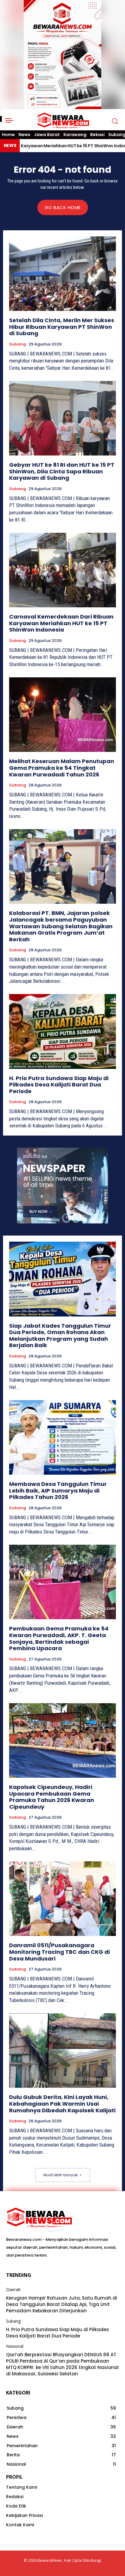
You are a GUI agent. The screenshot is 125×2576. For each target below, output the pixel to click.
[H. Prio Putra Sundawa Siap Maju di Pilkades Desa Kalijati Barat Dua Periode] (62, 1031)
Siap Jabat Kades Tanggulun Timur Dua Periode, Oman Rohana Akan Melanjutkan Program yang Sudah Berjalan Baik (60, 1336)
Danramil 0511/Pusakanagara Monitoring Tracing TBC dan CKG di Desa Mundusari (59, 1952)
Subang (18, 344)
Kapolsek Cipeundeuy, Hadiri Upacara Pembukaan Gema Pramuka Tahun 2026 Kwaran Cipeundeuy (52, 1797)
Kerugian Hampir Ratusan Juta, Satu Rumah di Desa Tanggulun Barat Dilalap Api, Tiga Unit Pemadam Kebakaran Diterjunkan (62, 2304)
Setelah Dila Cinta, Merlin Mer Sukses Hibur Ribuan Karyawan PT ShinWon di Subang (62, 327)
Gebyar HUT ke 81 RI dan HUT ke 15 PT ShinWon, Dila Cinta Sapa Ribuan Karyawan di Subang (62, 471)
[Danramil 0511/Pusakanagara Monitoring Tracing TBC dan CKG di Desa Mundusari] (62, 1899)
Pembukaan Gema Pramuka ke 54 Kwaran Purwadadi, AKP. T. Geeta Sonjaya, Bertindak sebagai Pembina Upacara (59, 1638)
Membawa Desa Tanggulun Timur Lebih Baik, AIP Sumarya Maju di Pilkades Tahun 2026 (58, 1490)
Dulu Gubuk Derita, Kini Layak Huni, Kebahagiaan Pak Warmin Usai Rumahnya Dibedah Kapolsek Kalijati (62, 2104)
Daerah (13, 2290)
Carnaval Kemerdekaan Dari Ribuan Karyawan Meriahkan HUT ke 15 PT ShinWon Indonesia (61, 623)
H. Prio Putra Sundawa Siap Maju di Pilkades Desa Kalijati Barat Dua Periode (59, 1085)
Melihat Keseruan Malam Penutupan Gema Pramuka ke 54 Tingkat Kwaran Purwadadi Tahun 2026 (62, 768)
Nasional (15, 2346)
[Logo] (63, 121)
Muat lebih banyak (61, 2175)
